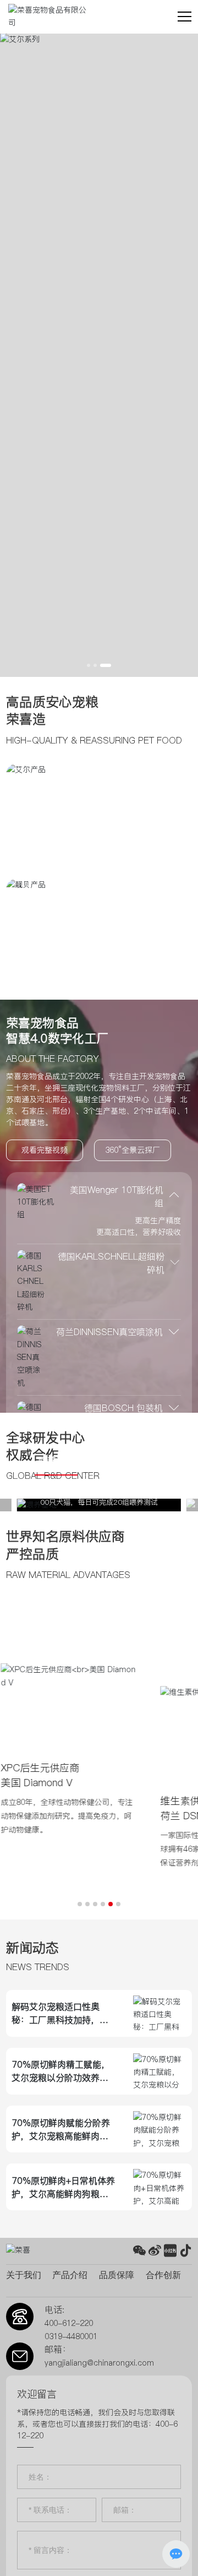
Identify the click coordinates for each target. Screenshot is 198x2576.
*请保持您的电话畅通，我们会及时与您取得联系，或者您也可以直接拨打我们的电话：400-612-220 (97, 2424)
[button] (92, 665)
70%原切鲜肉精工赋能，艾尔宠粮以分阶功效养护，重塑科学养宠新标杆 (61, 2078)
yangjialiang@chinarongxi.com (99, 2363)
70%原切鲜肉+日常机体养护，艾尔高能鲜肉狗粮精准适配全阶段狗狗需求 (63, 2194)
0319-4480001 (71, 2336)
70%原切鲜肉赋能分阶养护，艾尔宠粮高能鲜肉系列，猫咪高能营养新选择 (61, 2136)
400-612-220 (69, 2323)
